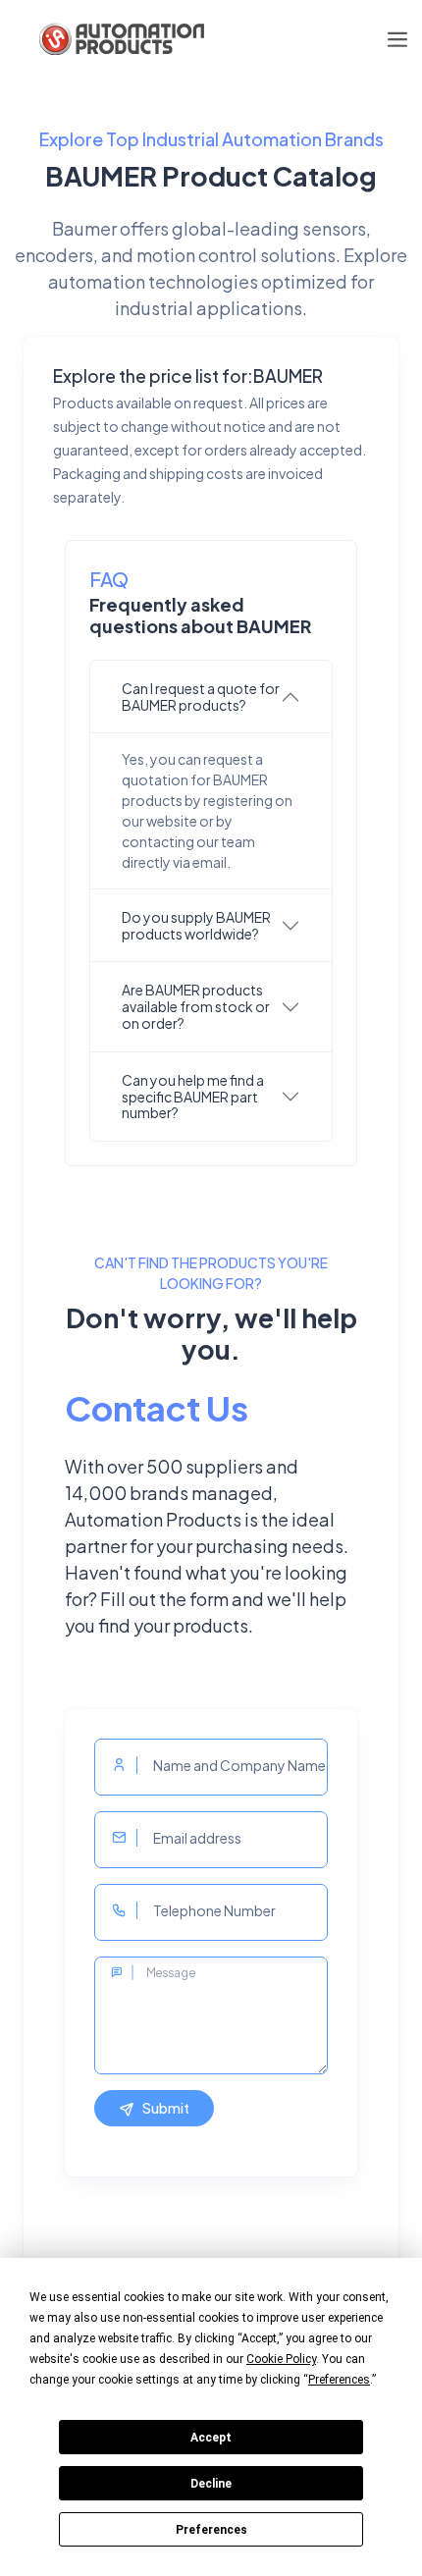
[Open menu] (397, 40)
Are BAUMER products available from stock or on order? (196, 1006)
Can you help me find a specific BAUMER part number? (193, 1097)
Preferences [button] (339, 2380)
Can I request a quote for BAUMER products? (201, 697)
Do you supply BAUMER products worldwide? (196, 925)
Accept (211, 2438)
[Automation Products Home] (120, 39)
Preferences (211, 2530)
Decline (211, 2484)
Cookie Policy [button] (281, 2359)
